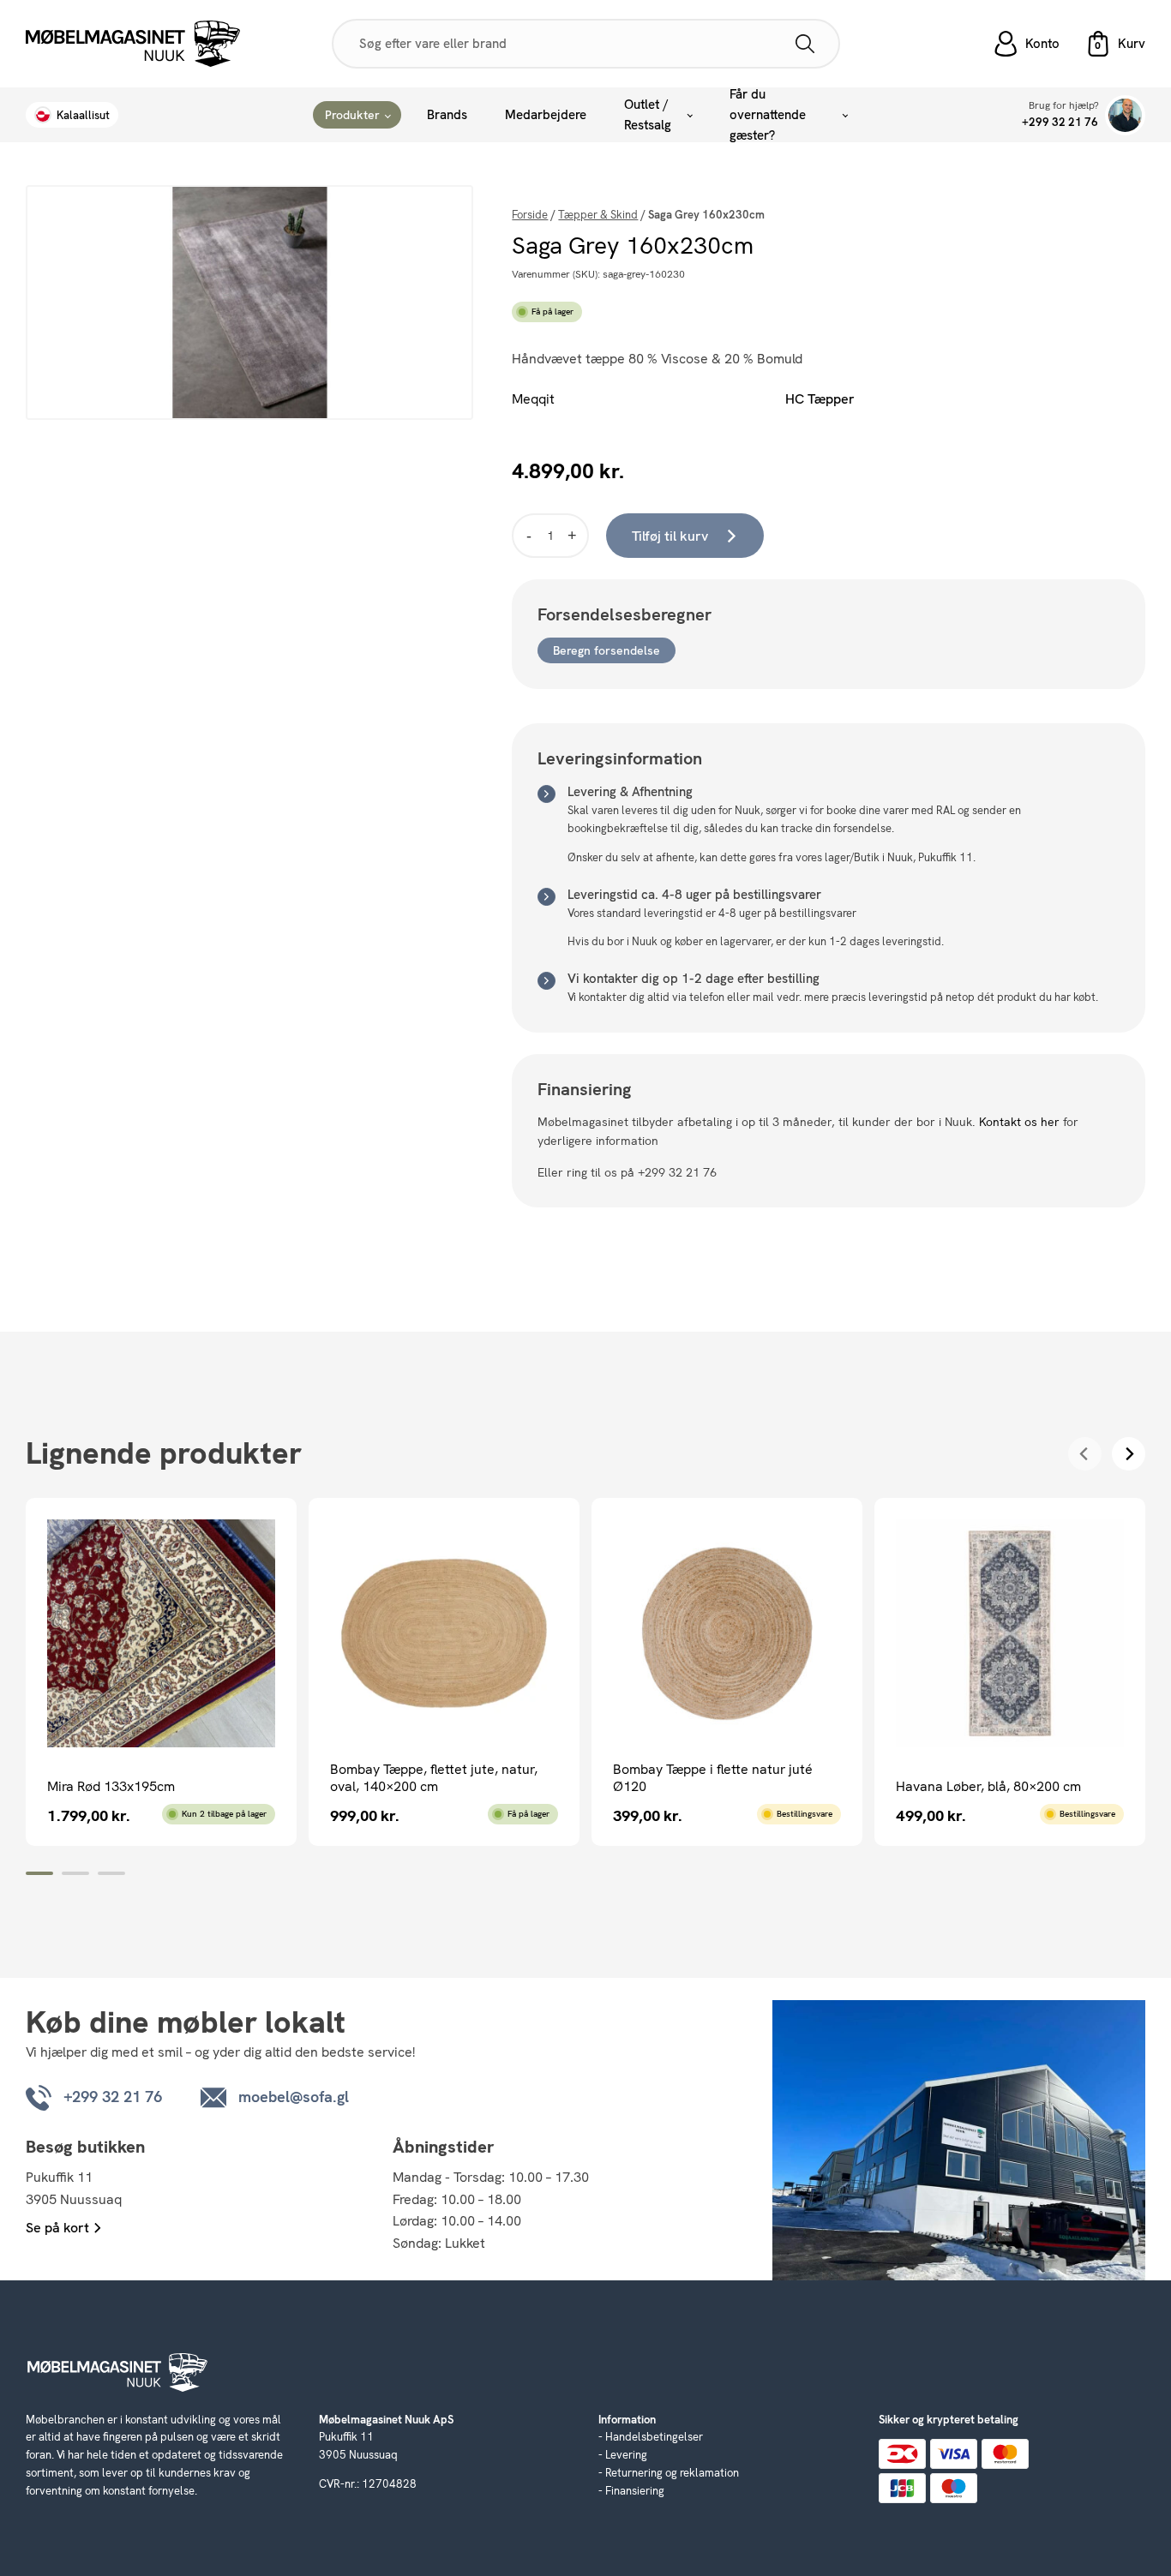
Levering (626, 2455)
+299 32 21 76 (1060, 122)
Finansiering (635, 2491)
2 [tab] (75, 1873)
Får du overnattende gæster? (768, 115)
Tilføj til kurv (670, 536)
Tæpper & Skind (598, 215)
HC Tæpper (820, 399)
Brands (447, 115)
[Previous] (1085, 1454)
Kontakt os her (1019, 1122)
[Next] (1129, 1454)
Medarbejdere (546, 115)
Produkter (352, 115)
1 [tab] (39, 1873)
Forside (530, 215)
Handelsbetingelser (654, 2437)
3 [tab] (111, 1873)
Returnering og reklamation (672, 2473)
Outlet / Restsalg (648, 115)
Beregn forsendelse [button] (607, 650)
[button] (1115, 44)
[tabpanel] (161, 1671)
